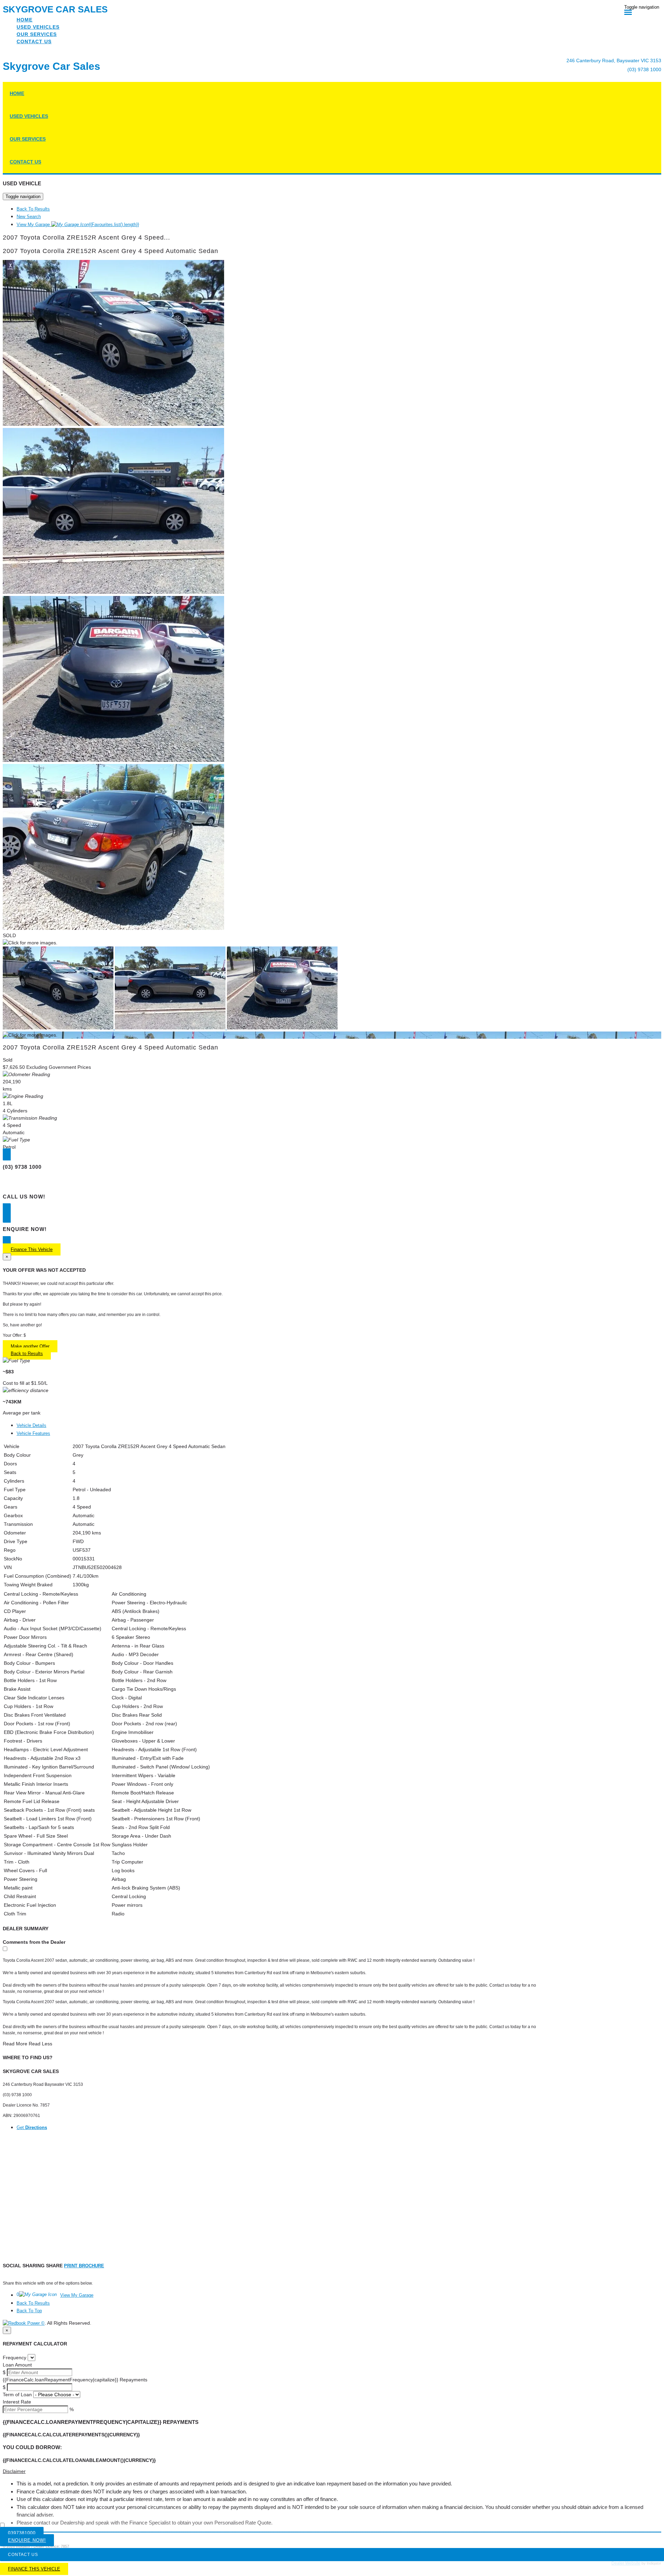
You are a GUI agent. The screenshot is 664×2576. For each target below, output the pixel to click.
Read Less (40, 2044)
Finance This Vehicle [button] (32, 1249)
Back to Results (27, 1354)
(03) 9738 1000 (644, 69)
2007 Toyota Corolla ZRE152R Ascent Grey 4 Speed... (86, 237)
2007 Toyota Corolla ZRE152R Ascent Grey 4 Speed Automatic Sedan (110, 251)
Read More (15, 2044)
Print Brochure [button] (84, 2266)
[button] (332, 2471)
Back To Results (33, 209)
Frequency (15, 2358)
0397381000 (22, 2533)
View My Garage (78, 225)
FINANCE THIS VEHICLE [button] (34, 2569)
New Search (29, 217)
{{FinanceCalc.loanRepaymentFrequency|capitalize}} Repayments (75, 2380)
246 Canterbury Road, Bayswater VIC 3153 (614, 60)
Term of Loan (17, 2395)
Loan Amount (17, 2365)
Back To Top (29, 2311)
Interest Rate (17, 2402)
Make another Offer (30, 1346)
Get (32, 2127)
